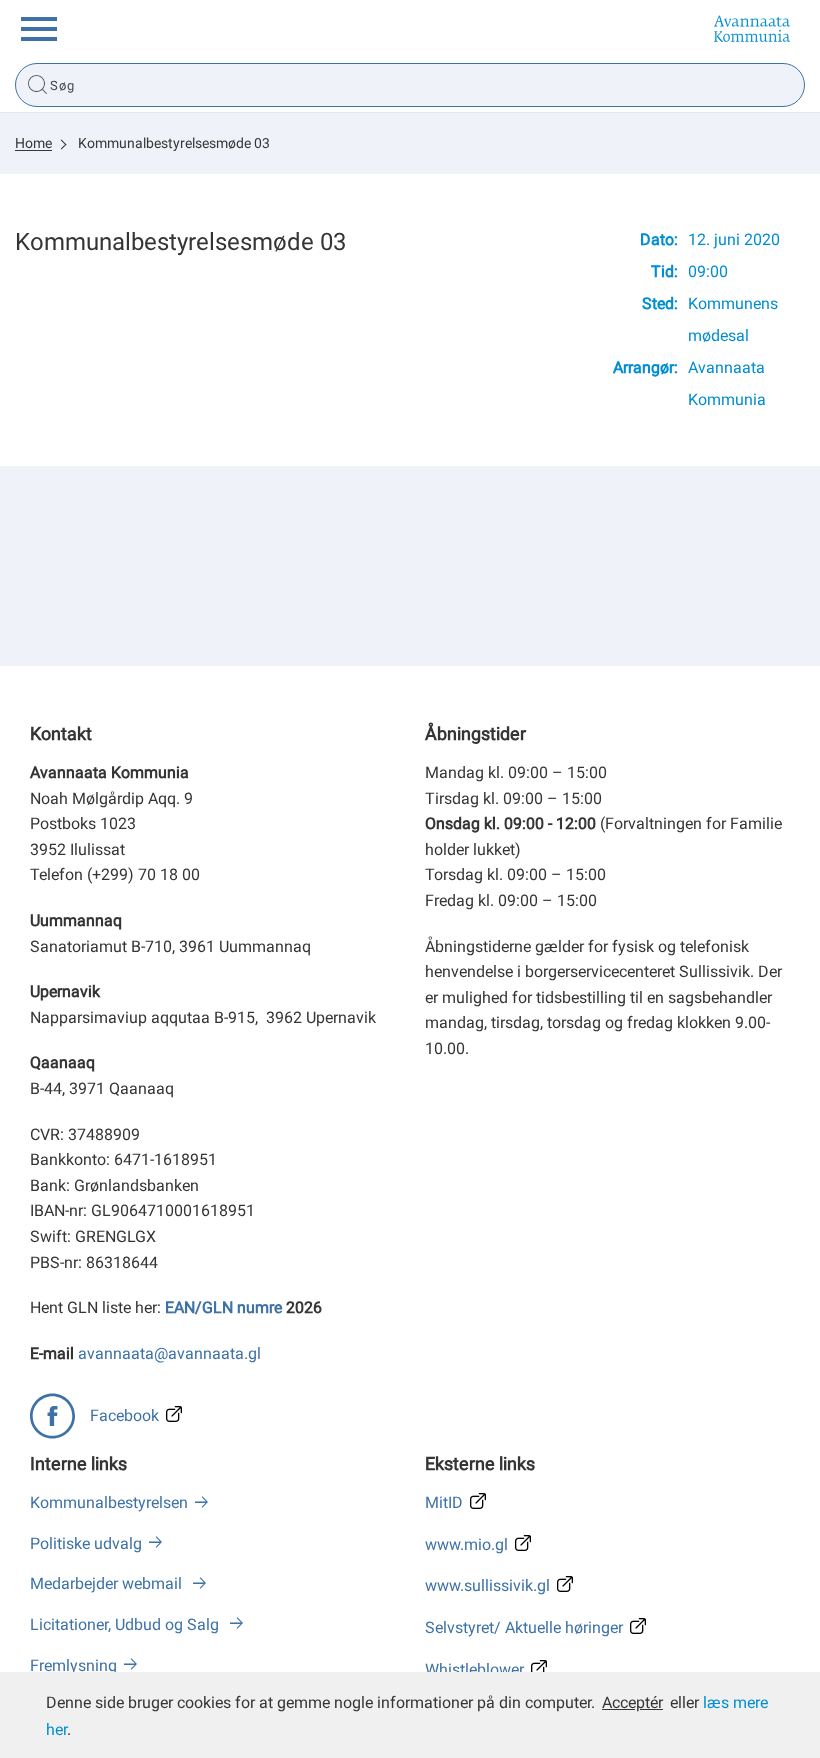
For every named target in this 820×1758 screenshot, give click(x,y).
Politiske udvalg (86, 1543)
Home (33, 143)
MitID (444, 1502)
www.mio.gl (466, 1544)
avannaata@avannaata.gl (169, 1353)
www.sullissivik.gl (487, 1585)
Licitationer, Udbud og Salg (126, 1624)
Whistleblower (474, 1669)
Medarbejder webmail (108, 1583)
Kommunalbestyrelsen (109, 1502)
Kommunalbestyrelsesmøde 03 (174, 143)
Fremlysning (73, 1665)
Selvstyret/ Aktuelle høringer (524, 1627)
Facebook (124, 1415)
